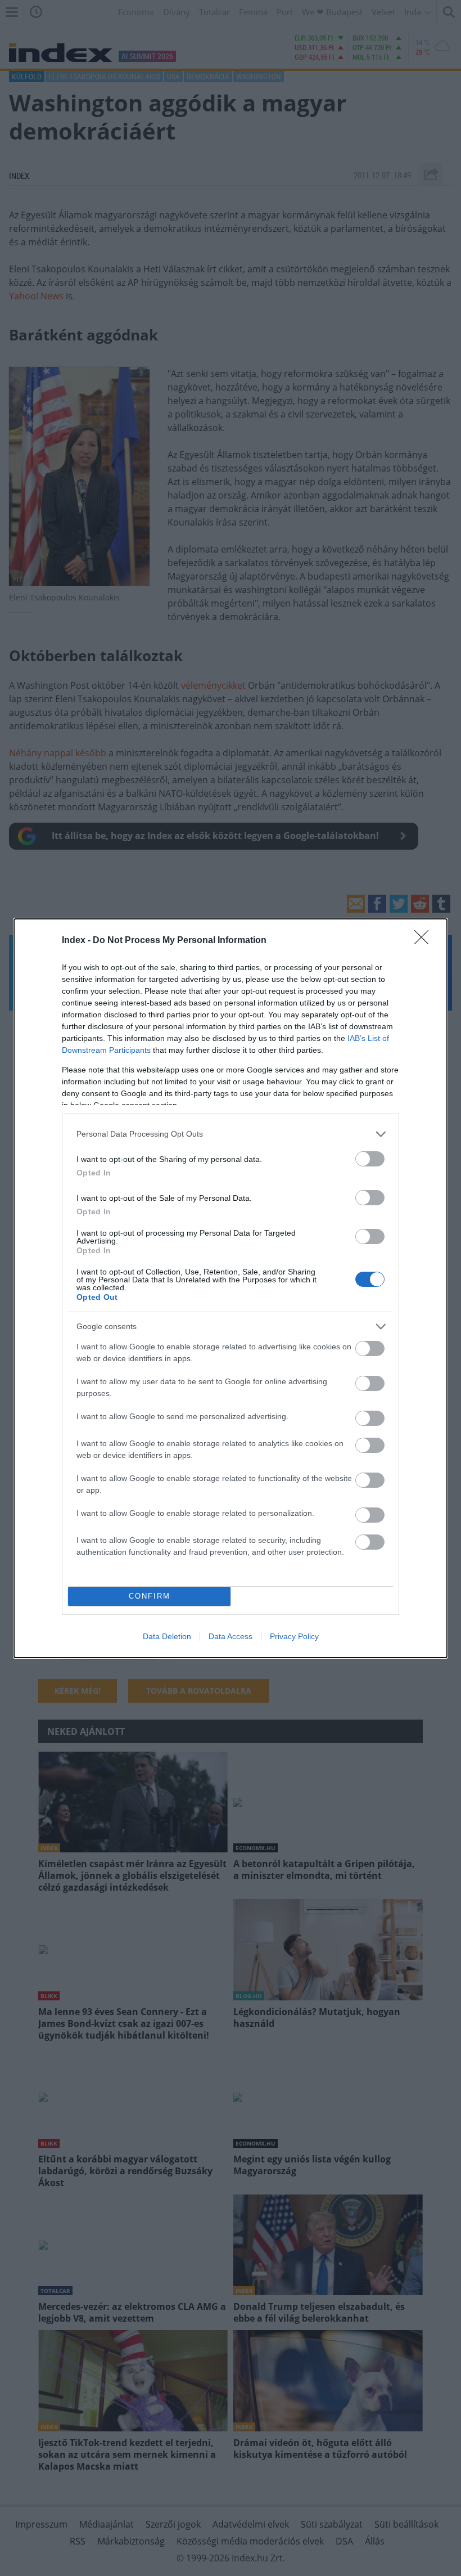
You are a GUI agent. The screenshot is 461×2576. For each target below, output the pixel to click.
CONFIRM (150, 1596)
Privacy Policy (294, 1636)
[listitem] (231, 1134)
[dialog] (231, 1288)
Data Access (231, 1636)
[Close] (425, 941)
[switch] (370, 1159)
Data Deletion (167, 1636)
